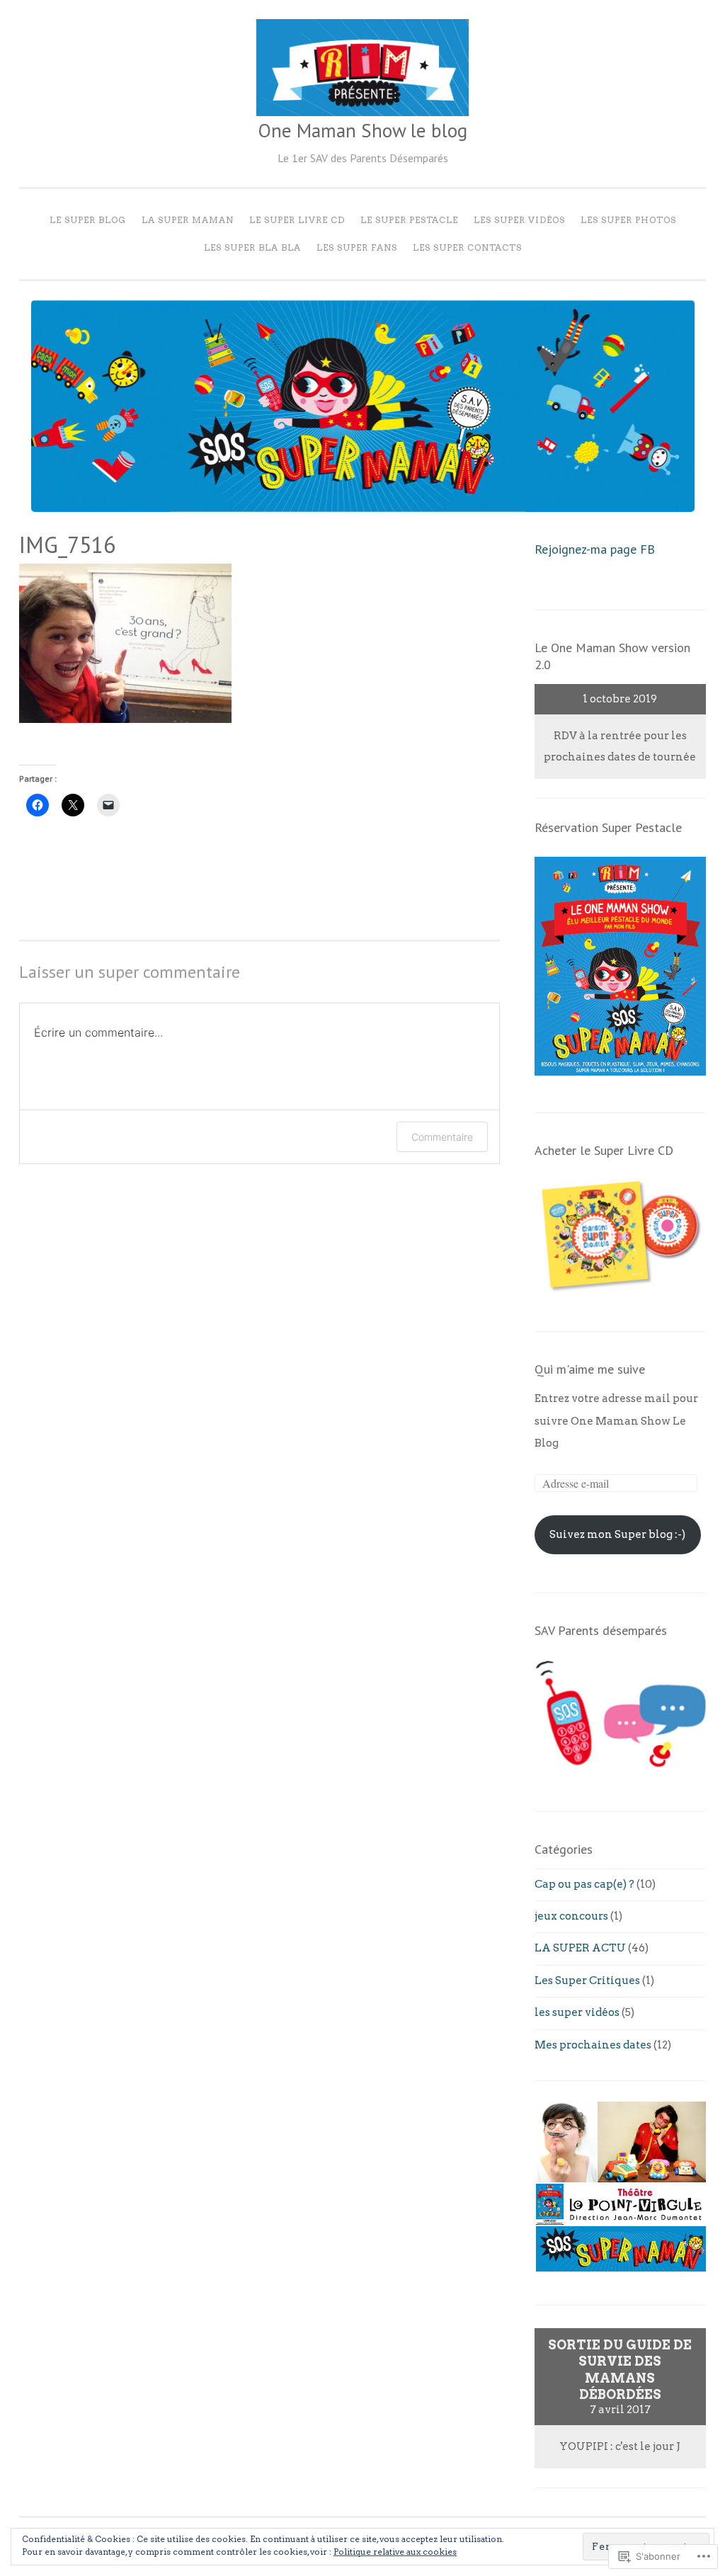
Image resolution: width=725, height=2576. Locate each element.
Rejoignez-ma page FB (595, 549)
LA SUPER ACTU (580, 1948)
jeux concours (571, 1916)
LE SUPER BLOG (88, 220)
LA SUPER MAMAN (188, 220)
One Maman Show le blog (362, 130)
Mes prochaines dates (593, 2045)
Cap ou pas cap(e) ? (584, 1884)
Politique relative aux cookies (395, 2552)
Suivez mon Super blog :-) (617, 1534)
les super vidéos (577, 2012)
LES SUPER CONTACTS (467, 247)
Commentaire (442, 1137)
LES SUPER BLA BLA (252, 247)
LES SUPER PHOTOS (628, 220)
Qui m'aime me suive (590, 1369)
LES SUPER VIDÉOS (519, 220)
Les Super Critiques (587, 1981)
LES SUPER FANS (357, 247)
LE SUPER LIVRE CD (297, 220)
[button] (565, 2142)
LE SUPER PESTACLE (409, 220)
